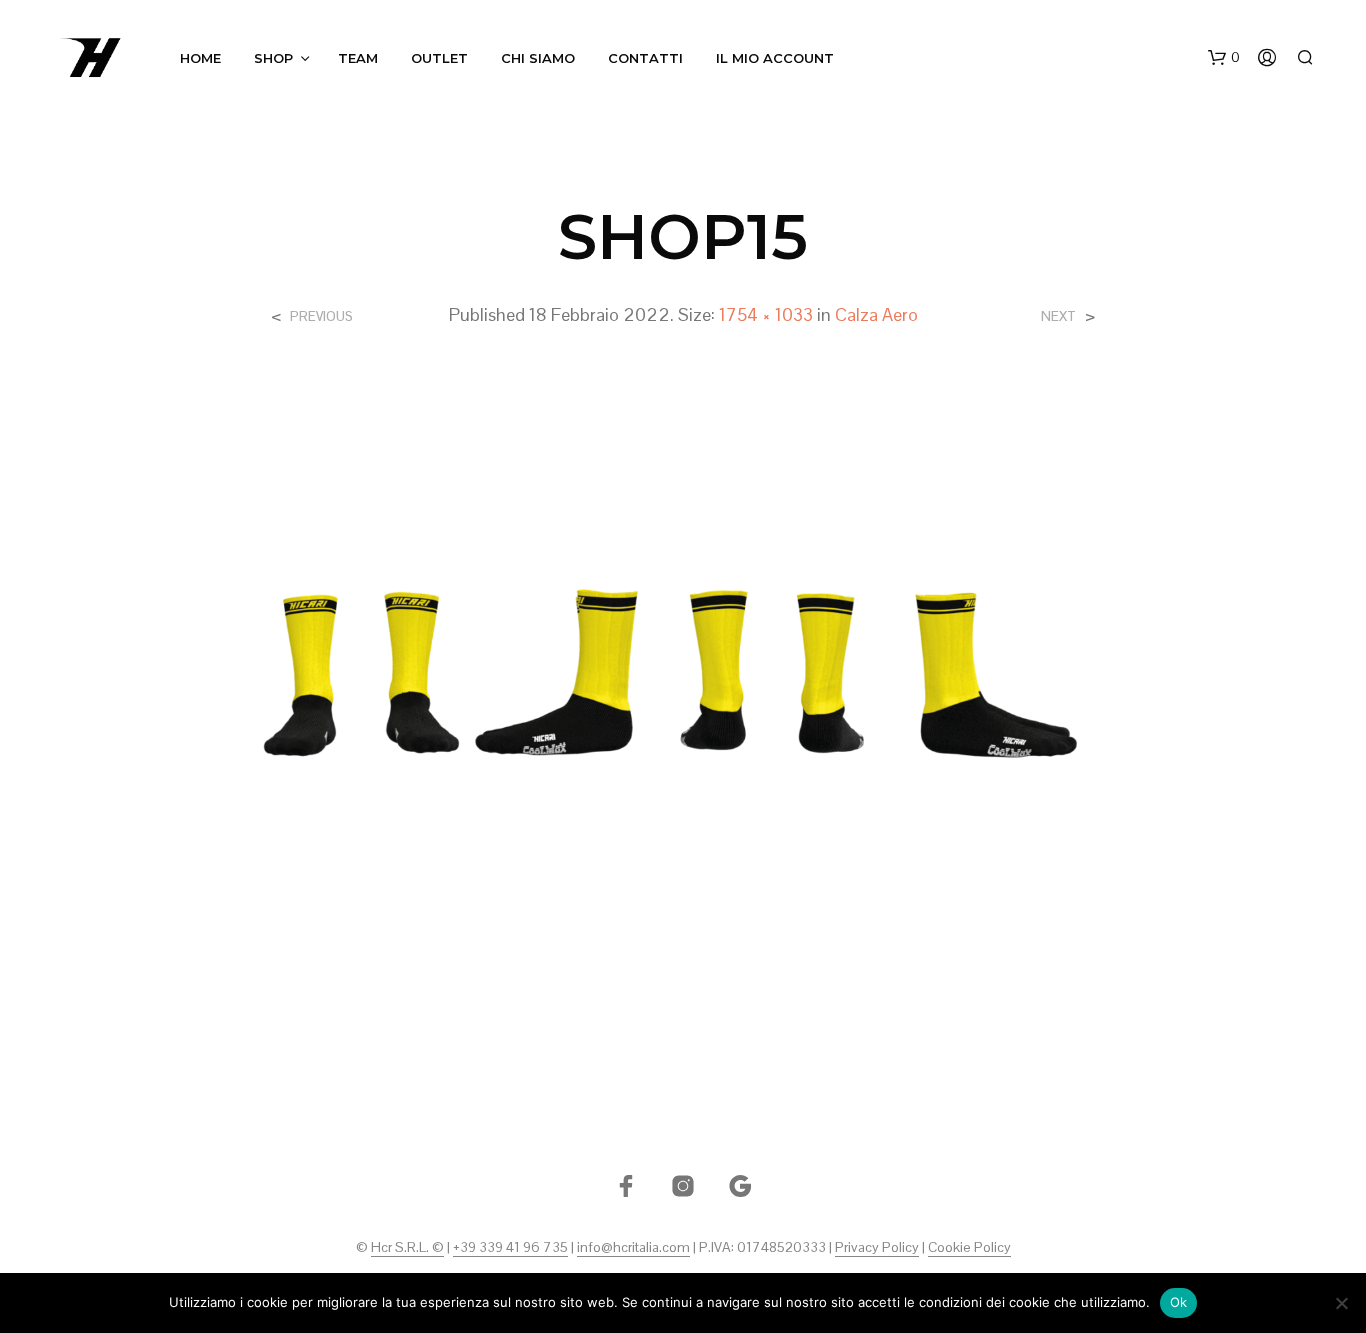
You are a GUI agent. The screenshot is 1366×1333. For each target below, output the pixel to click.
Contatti (645, 58)
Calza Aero (876, 314)
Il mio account (775, 58)
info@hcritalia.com (633, 1248)
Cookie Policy (969, 1248)
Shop (273, 58)
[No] (1341, 1303)
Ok (1179, 1302)
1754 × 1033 (766, 314)
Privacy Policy (877, 1248)
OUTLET (439, 58)
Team (358, 58)
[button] (1224, 58)
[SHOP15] (683, 682)
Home (200, 58)
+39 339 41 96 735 (510, 1248)
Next (1058, 316)
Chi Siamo (538, 58)
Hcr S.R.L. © (407, 1248)
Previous (321, 316)
